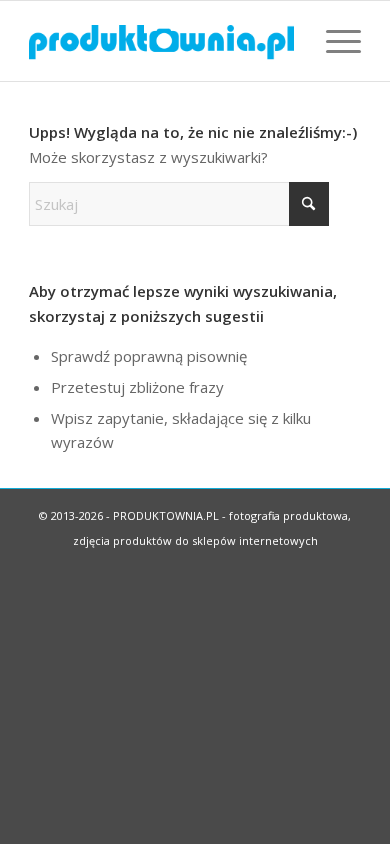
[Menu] (333, 41)
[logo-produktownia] (161, 41)
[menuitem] (333, 41)
